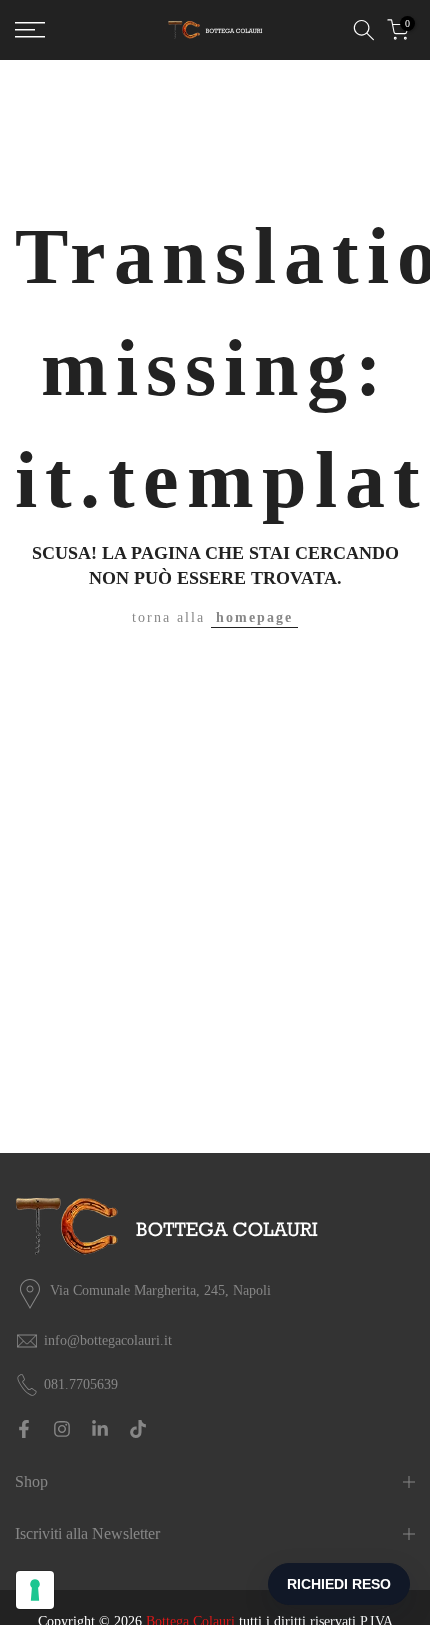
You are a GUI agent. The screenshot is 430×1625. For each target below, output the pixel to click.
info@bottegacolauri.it (108, 1340)
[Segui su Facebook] (24, 1429)
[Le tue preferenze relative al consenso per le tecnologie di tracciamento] (35, 1590)
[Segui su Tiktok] (138, 1429)
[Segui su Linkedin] (100, 1429)
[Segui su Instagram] (62, 1429)
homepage (254, 617)
